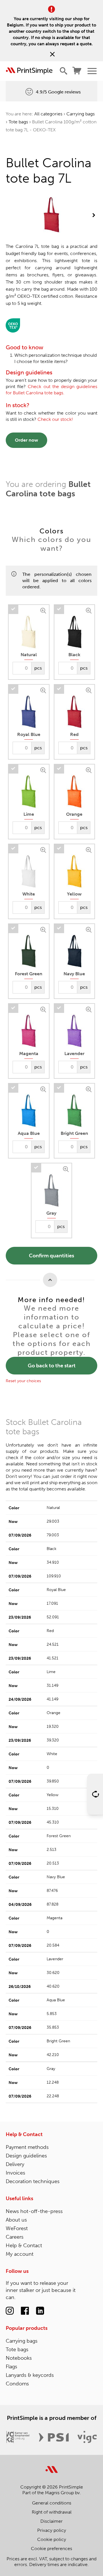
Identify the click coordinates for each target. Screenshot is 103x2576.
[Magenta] (44, 1009)
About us (16, 2220)
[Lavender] (89, 1009)
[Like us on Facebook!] (25, 2311)
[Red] (89, 690)
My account (20, 2254)
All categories (48, 114)
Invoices (15, 2173)
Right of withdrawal (52, 2512)
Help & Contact (24, 2134)
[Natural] (44, 610)
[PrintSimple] (52, 2466)
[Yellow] (89, 849)
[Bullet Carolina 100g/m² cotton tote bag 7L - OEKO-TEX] (51, 215)
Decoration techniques (33, 2181)
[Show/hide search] (64, 71)
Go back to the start (52, 1366)
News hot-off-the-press (34, 2211)
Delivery (15, 2164)
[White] (44, 849)
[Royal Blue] (44, 690)
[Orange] (89, 769)
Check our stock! (55, 419)
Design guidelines (26, 2156)
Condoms (17, 2384)
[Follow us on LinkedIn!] (40, 2311)
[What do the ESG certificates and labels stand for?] (13, 325)
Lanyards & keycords (30, 2375)
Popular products (27, 2328)
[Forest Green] (44, 929)
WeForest (17, 2228)
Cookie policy (52, 2539)
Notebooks (19, 2358)
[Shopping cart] (77, 71)
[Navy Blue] (89, 929)
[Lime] (44, 769)
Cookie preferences (51, 2549)
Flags (11, 2367)
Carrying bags (81, 114)
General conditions (52, 2503)
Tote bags (18, 122)
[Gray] (67, 1168)
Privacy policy (52, 2530)
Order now (26, 440)
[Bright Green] (89, 1089)
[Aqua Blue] (44, 1089)
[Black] (89, 610)
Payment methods (27, 2147)
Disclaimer (51, 2521)
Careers (15, 2237)
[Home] (29, 71)
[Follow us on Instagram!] (10, 2311)
